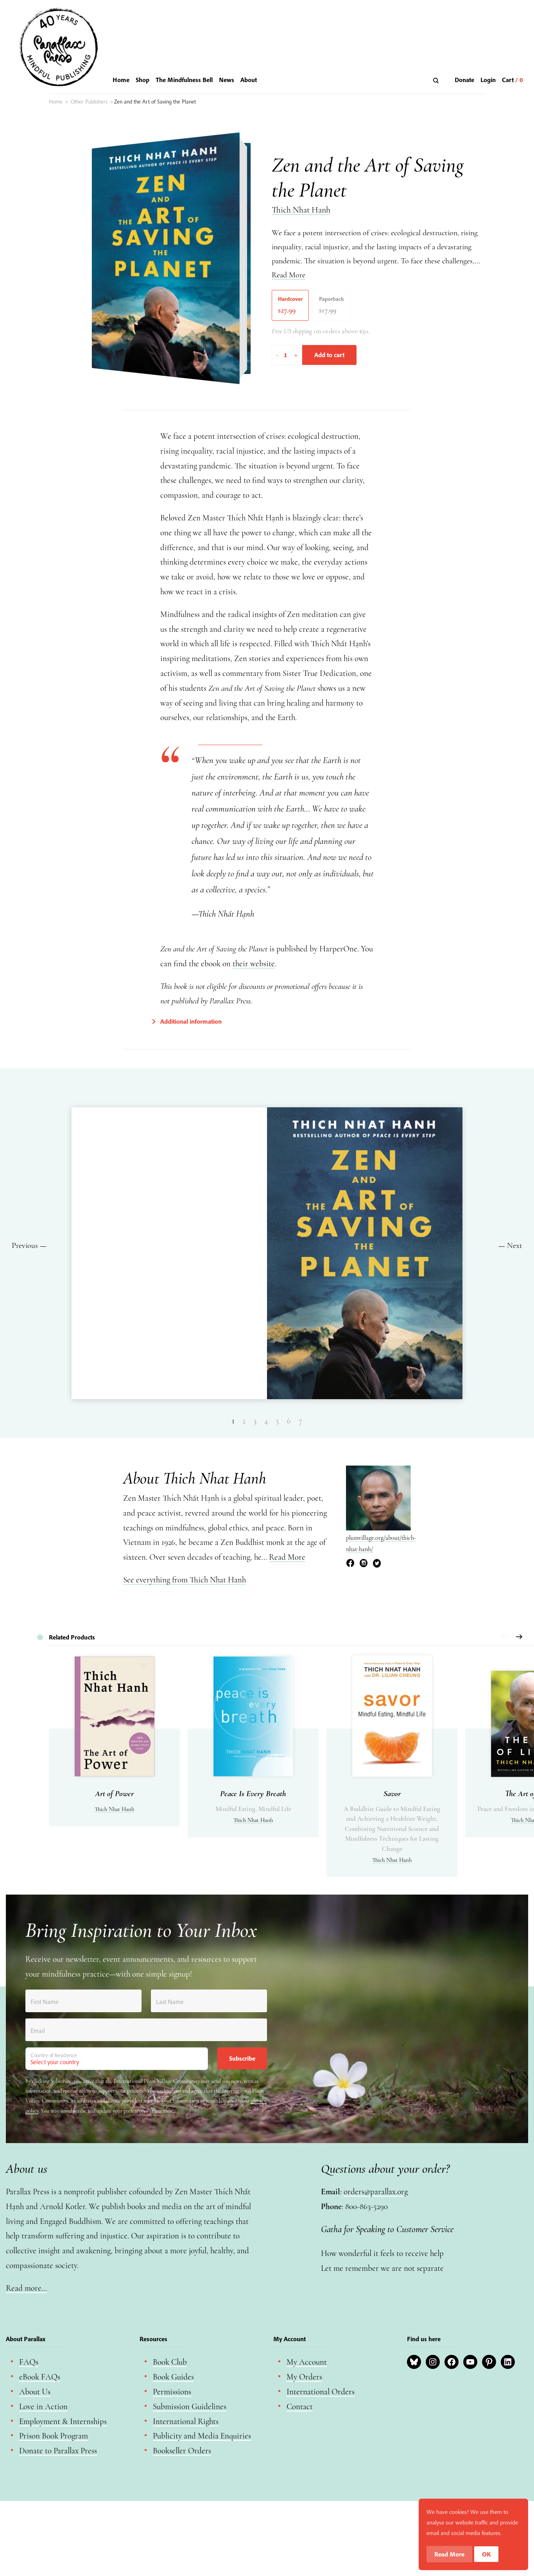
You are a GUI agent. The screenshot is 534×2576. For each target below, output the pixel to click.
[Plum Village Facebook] (350, 1564)
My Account (307, 2362)
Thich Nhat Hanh (301, 210)
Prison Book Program (54, 2436)
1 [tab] (233, 1421)
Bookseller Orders (182, 2451)
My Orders (304, 2377)
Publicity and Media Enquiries (202, 2436)
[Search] (437, 80)
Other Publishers (89, 102)
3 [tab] (255, 1421)
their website (254, 964)
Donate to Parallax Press (58, 2451)
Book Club (170, 2362)
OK (487, 2554)
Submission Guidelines (190, 2407)
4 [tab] (266, 1421)
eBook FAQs (40, 2377)
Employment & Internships (63, 2421)
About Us (35, 2392)
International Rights (186, 2421)
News (227, 80)
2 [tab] (244, 1421)
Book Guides (173, 2377)
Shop (142, 80)
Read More (289, 275)
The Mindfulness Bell (184, 80)
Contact (300, 2407)
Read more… (26, 2288)
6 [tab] (289, 1421)
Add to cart (329, 355)
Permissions (172, 2392)
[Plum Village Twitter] (377, 1564)
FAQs (29, 2362)
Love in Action (43, 2407)
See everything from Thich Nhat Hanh (185, 1580)
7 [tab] (300, 1421)
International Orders (321, 2392)
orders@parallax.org (376, 2192)
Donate (464, 80)
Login (488, 80)
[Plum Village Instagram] (364, 1564)
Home (121, 80)
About (249, 80)
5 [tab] (277, 1421)
